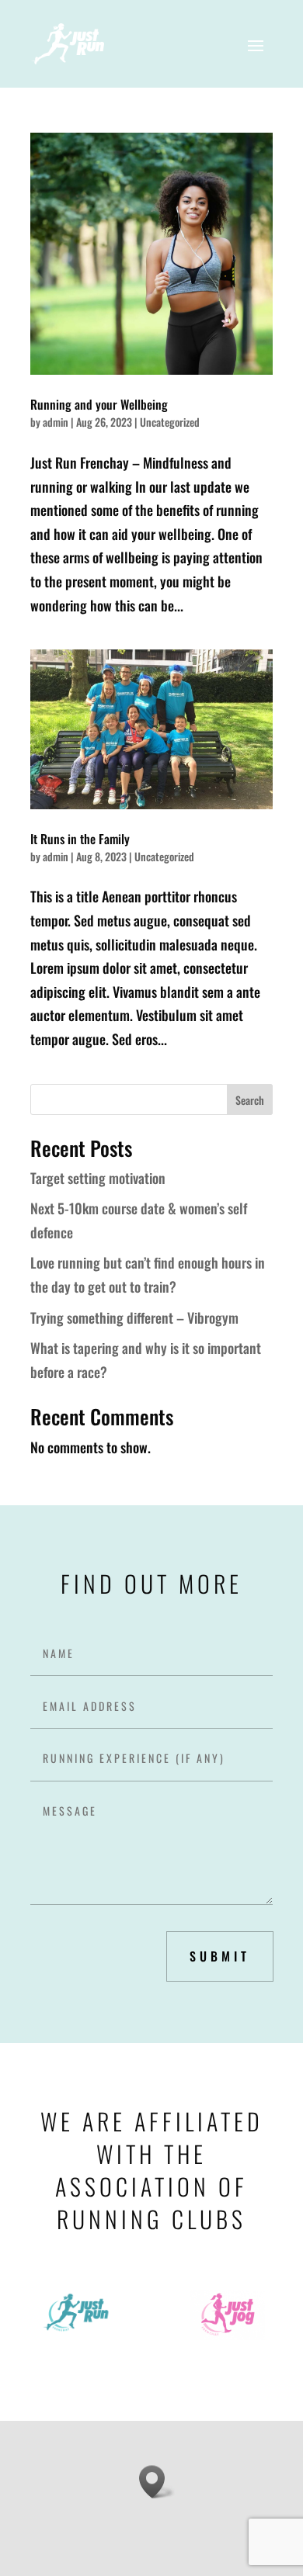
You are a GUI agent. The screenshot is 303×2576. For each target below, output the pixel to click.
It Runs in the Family (80, 839)
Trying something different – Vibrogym (134, 1317)
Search (250, 1100)
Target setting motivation (98, 1178)
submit (220, 1956)
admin (56, 422)
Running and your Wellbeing (99, 404)
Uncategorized (170, 422)
